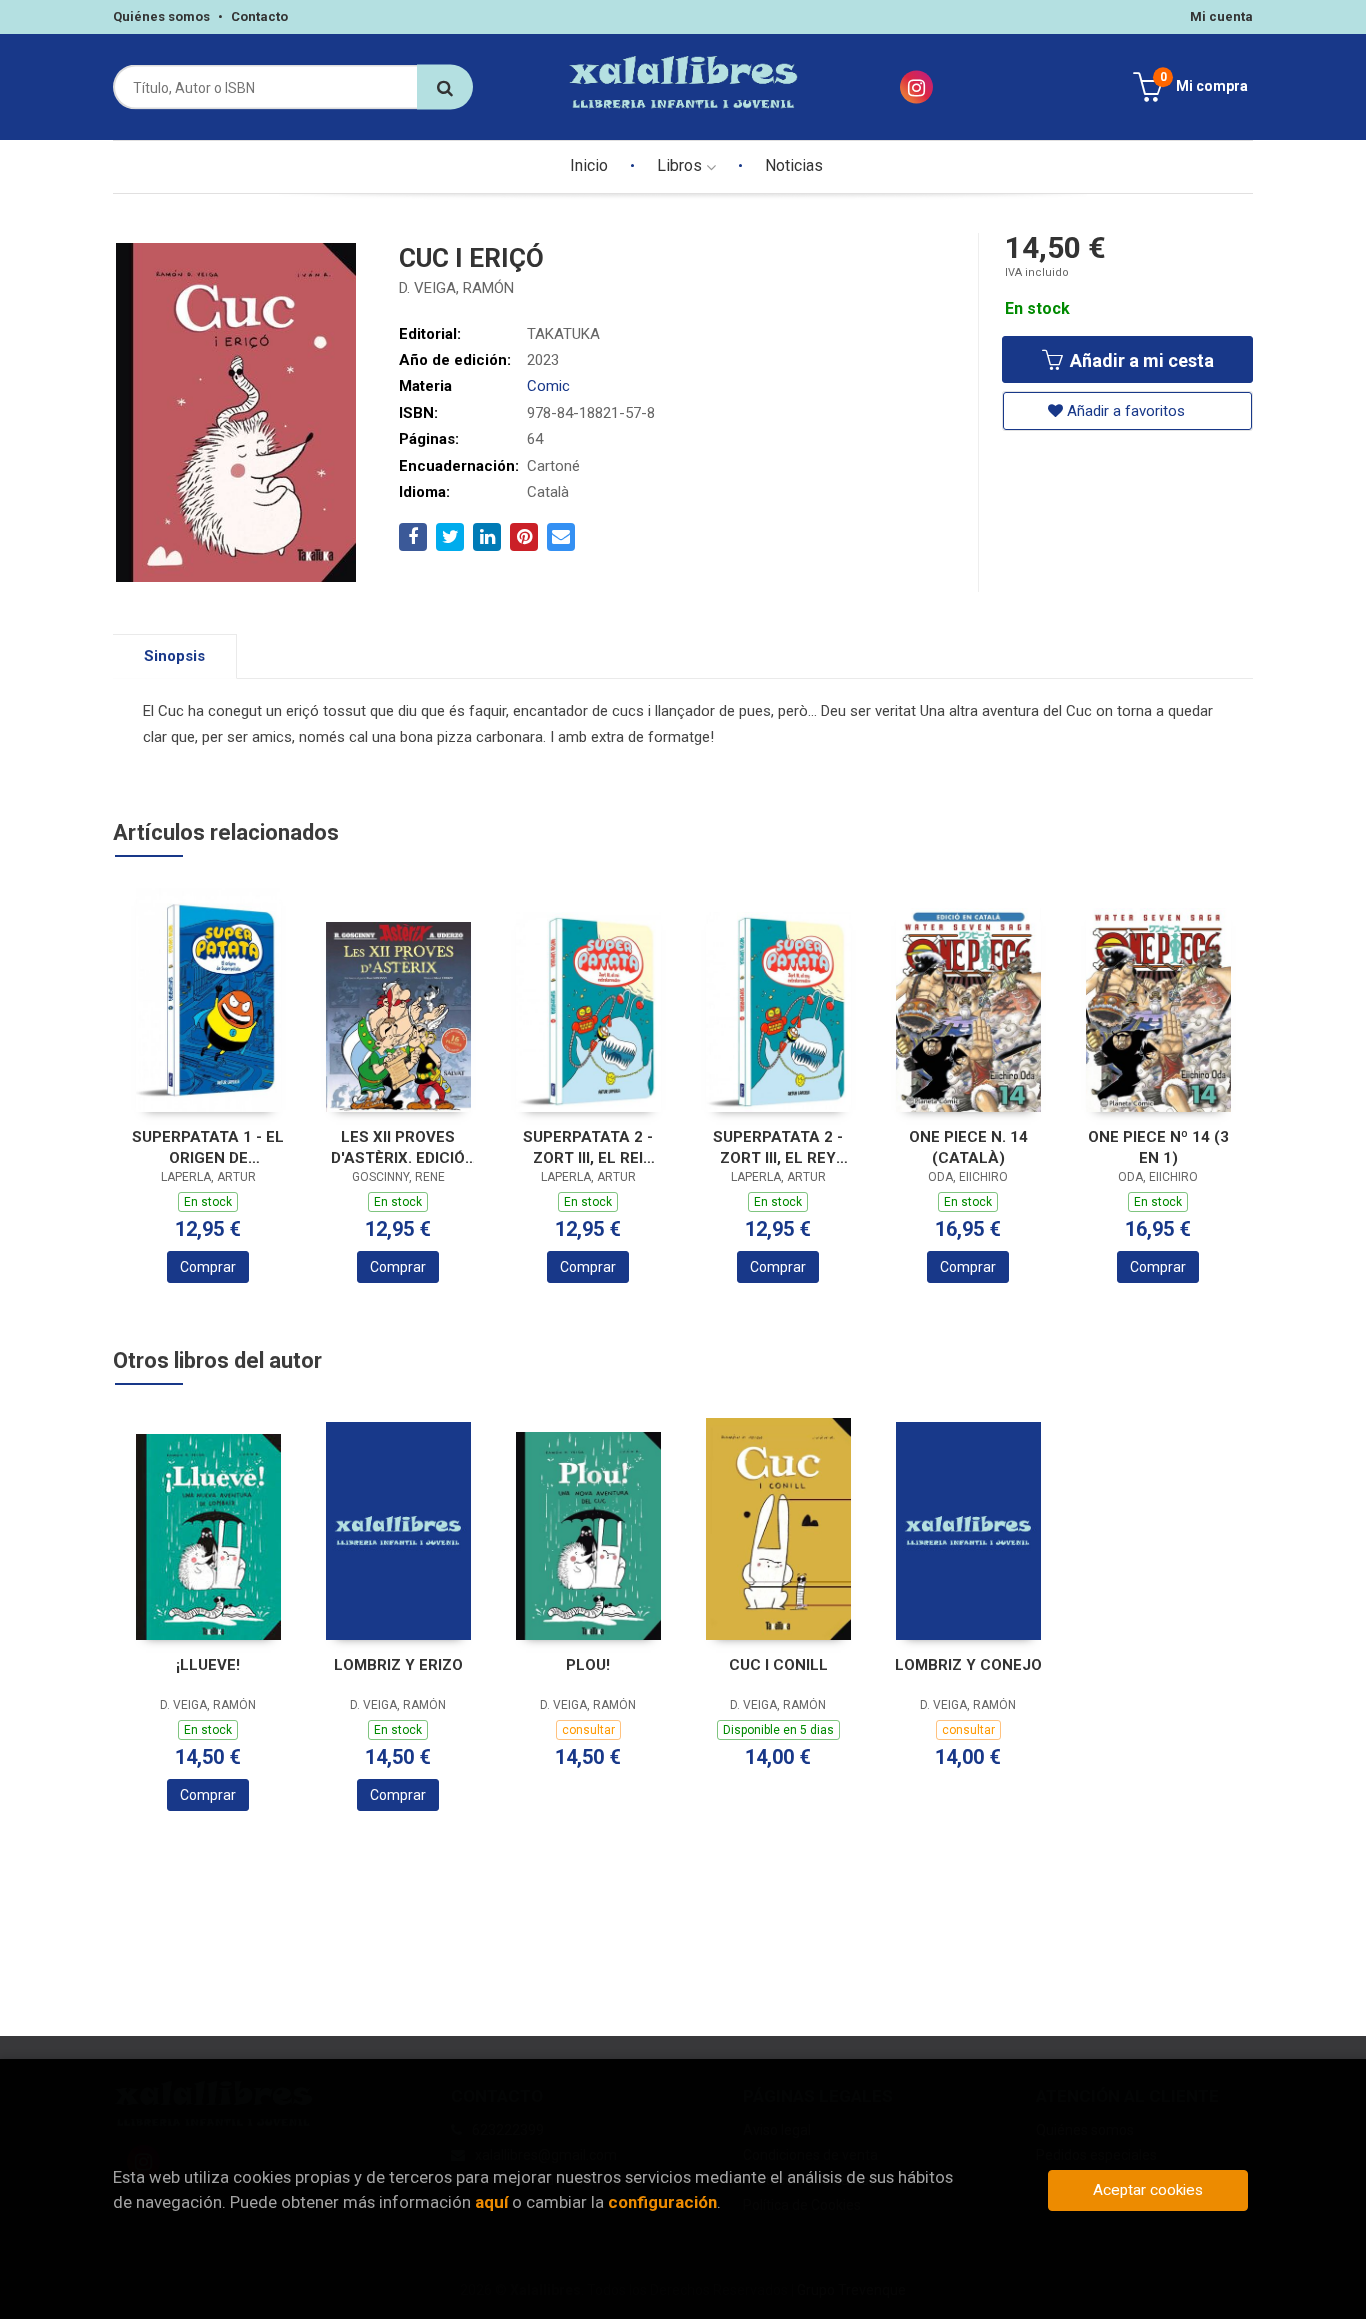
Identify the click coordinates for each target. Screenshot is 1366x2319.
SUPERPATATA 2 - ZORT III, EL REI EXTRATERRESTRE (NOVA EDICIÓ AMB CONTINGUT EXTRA (588, 1147)
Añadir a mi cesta (1140, 360)
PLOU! (588, 1665)
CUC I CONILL (778, 1665)
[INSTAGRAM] (916, 87)
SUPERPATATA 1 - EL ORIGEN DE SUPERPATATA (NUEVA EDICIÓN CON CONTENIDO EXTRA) (208, 1147)
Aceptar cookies (1148, 2190)
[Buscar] (445, 87)
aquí (491, 2202)
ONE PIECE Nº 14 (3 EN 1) (1158, 1147)
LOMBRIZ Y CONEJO (968, 1665)
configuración (662, 2202)
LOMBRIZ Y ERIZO (398, 1665)
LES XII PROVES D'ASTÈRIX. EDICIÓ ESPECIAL (398, 1147)
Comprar (208, 1267)
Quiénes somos (161, 16)
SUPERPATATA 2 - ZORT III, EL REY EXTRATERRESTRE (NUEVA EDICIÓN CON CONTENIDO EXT (778, 1147)
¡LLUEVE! (208, 1665)
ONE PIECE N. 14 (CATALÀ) (968, 1147)
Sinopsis (174, 656)
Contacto (259, 16)
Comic (548, 386)
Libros (681, 165)
